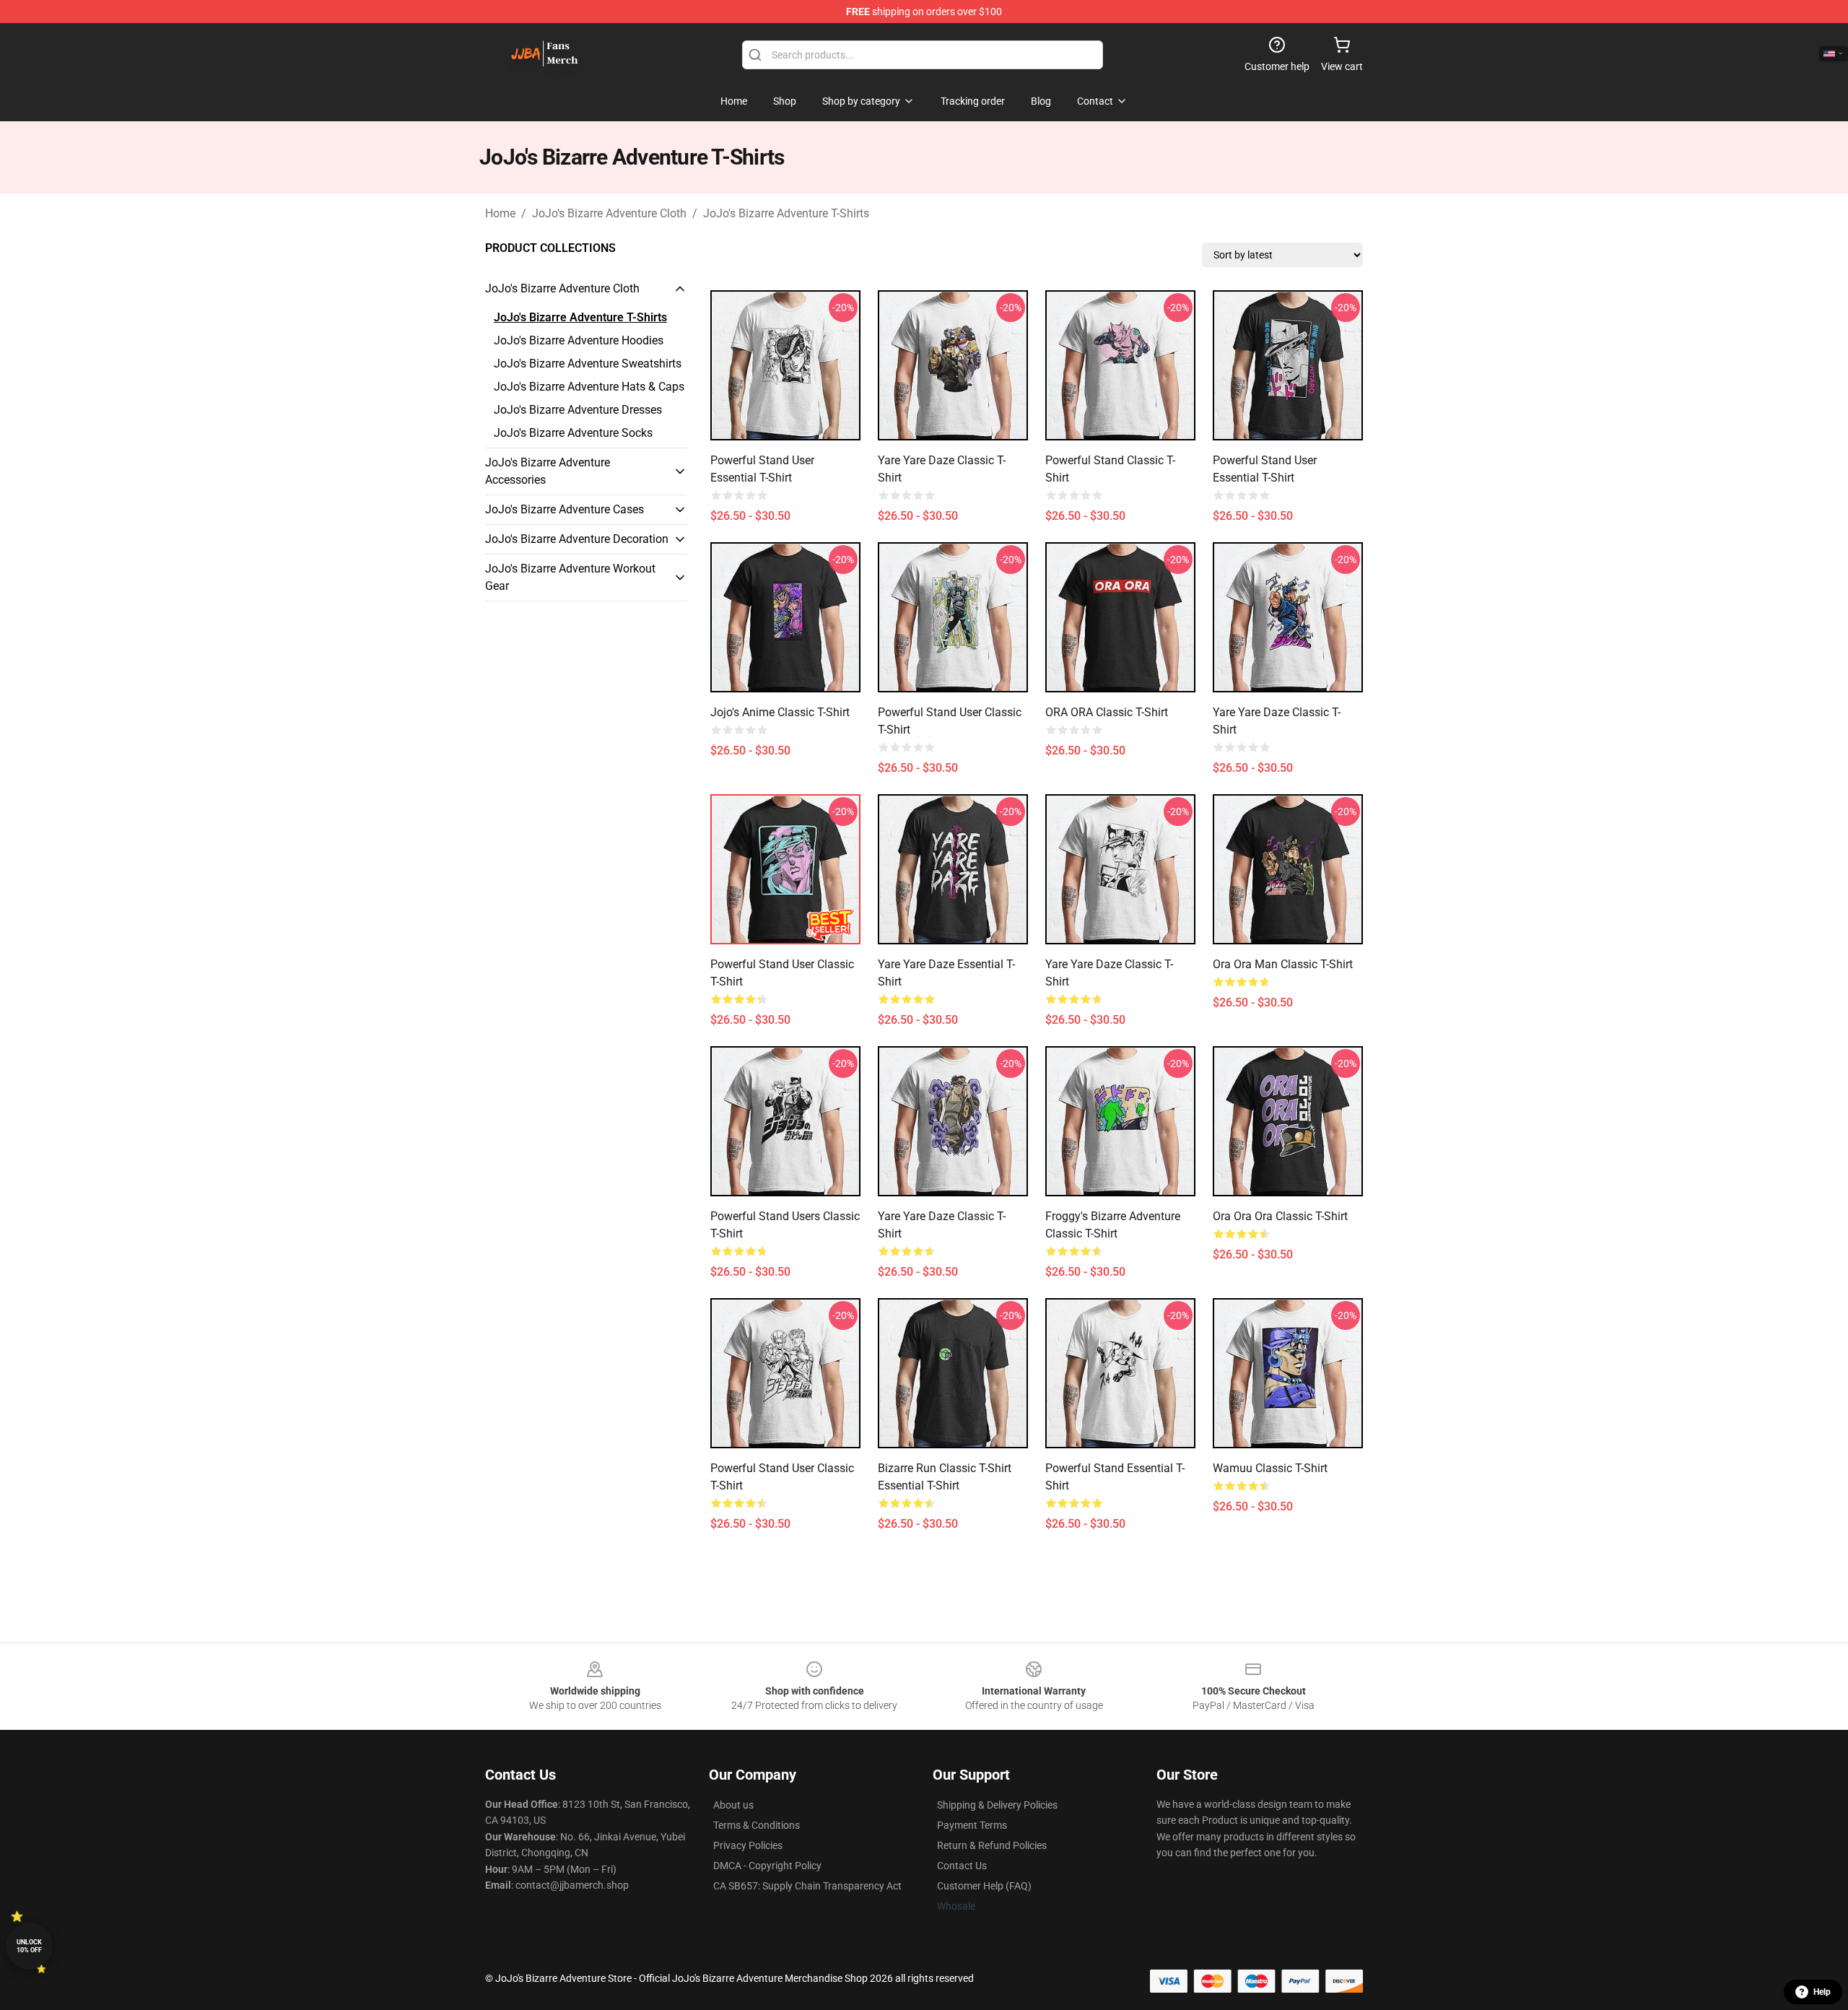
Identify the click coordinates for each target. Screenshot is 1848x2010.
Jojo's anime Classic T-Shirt (780, 712)
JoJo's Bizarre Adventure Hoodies (579, 340)
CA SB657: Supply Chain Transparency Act (807, 1886)
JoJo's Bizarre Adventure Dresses (578, 410)
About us (733, 1805)
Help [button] (1822, 1992)
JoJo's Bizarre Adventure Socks (573, 433)
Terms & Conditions (757, 1825)
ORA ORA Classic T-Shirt (1107, 712)
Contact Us (962, 1866)
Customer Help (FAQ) (984, 1886)
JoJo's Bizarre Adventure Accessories (548, 471)
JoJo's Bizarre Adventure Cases (565, 509)
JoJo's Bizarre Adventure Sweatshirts (588, 364)
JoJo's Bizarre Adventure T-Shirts (786, 213)
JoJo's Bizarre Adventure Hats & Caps (589, 387)
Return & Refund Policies (992, 1845)
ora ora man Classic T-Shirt (1283, 964)
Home (500, 213)
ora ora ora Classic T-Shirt (1280, 1216)
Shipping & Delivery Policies (997, 1805)
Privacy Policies (748, 1845)
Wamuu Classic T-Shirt (1270, 1468)
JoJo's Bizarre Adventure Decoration (577, 539)
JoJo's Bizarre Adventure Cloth (609, 213)
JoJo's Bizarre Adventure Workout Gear (570, 577)
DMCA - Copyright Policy (767, 1866)
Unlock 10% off (29, 1946)
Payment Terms (972, 1825)
